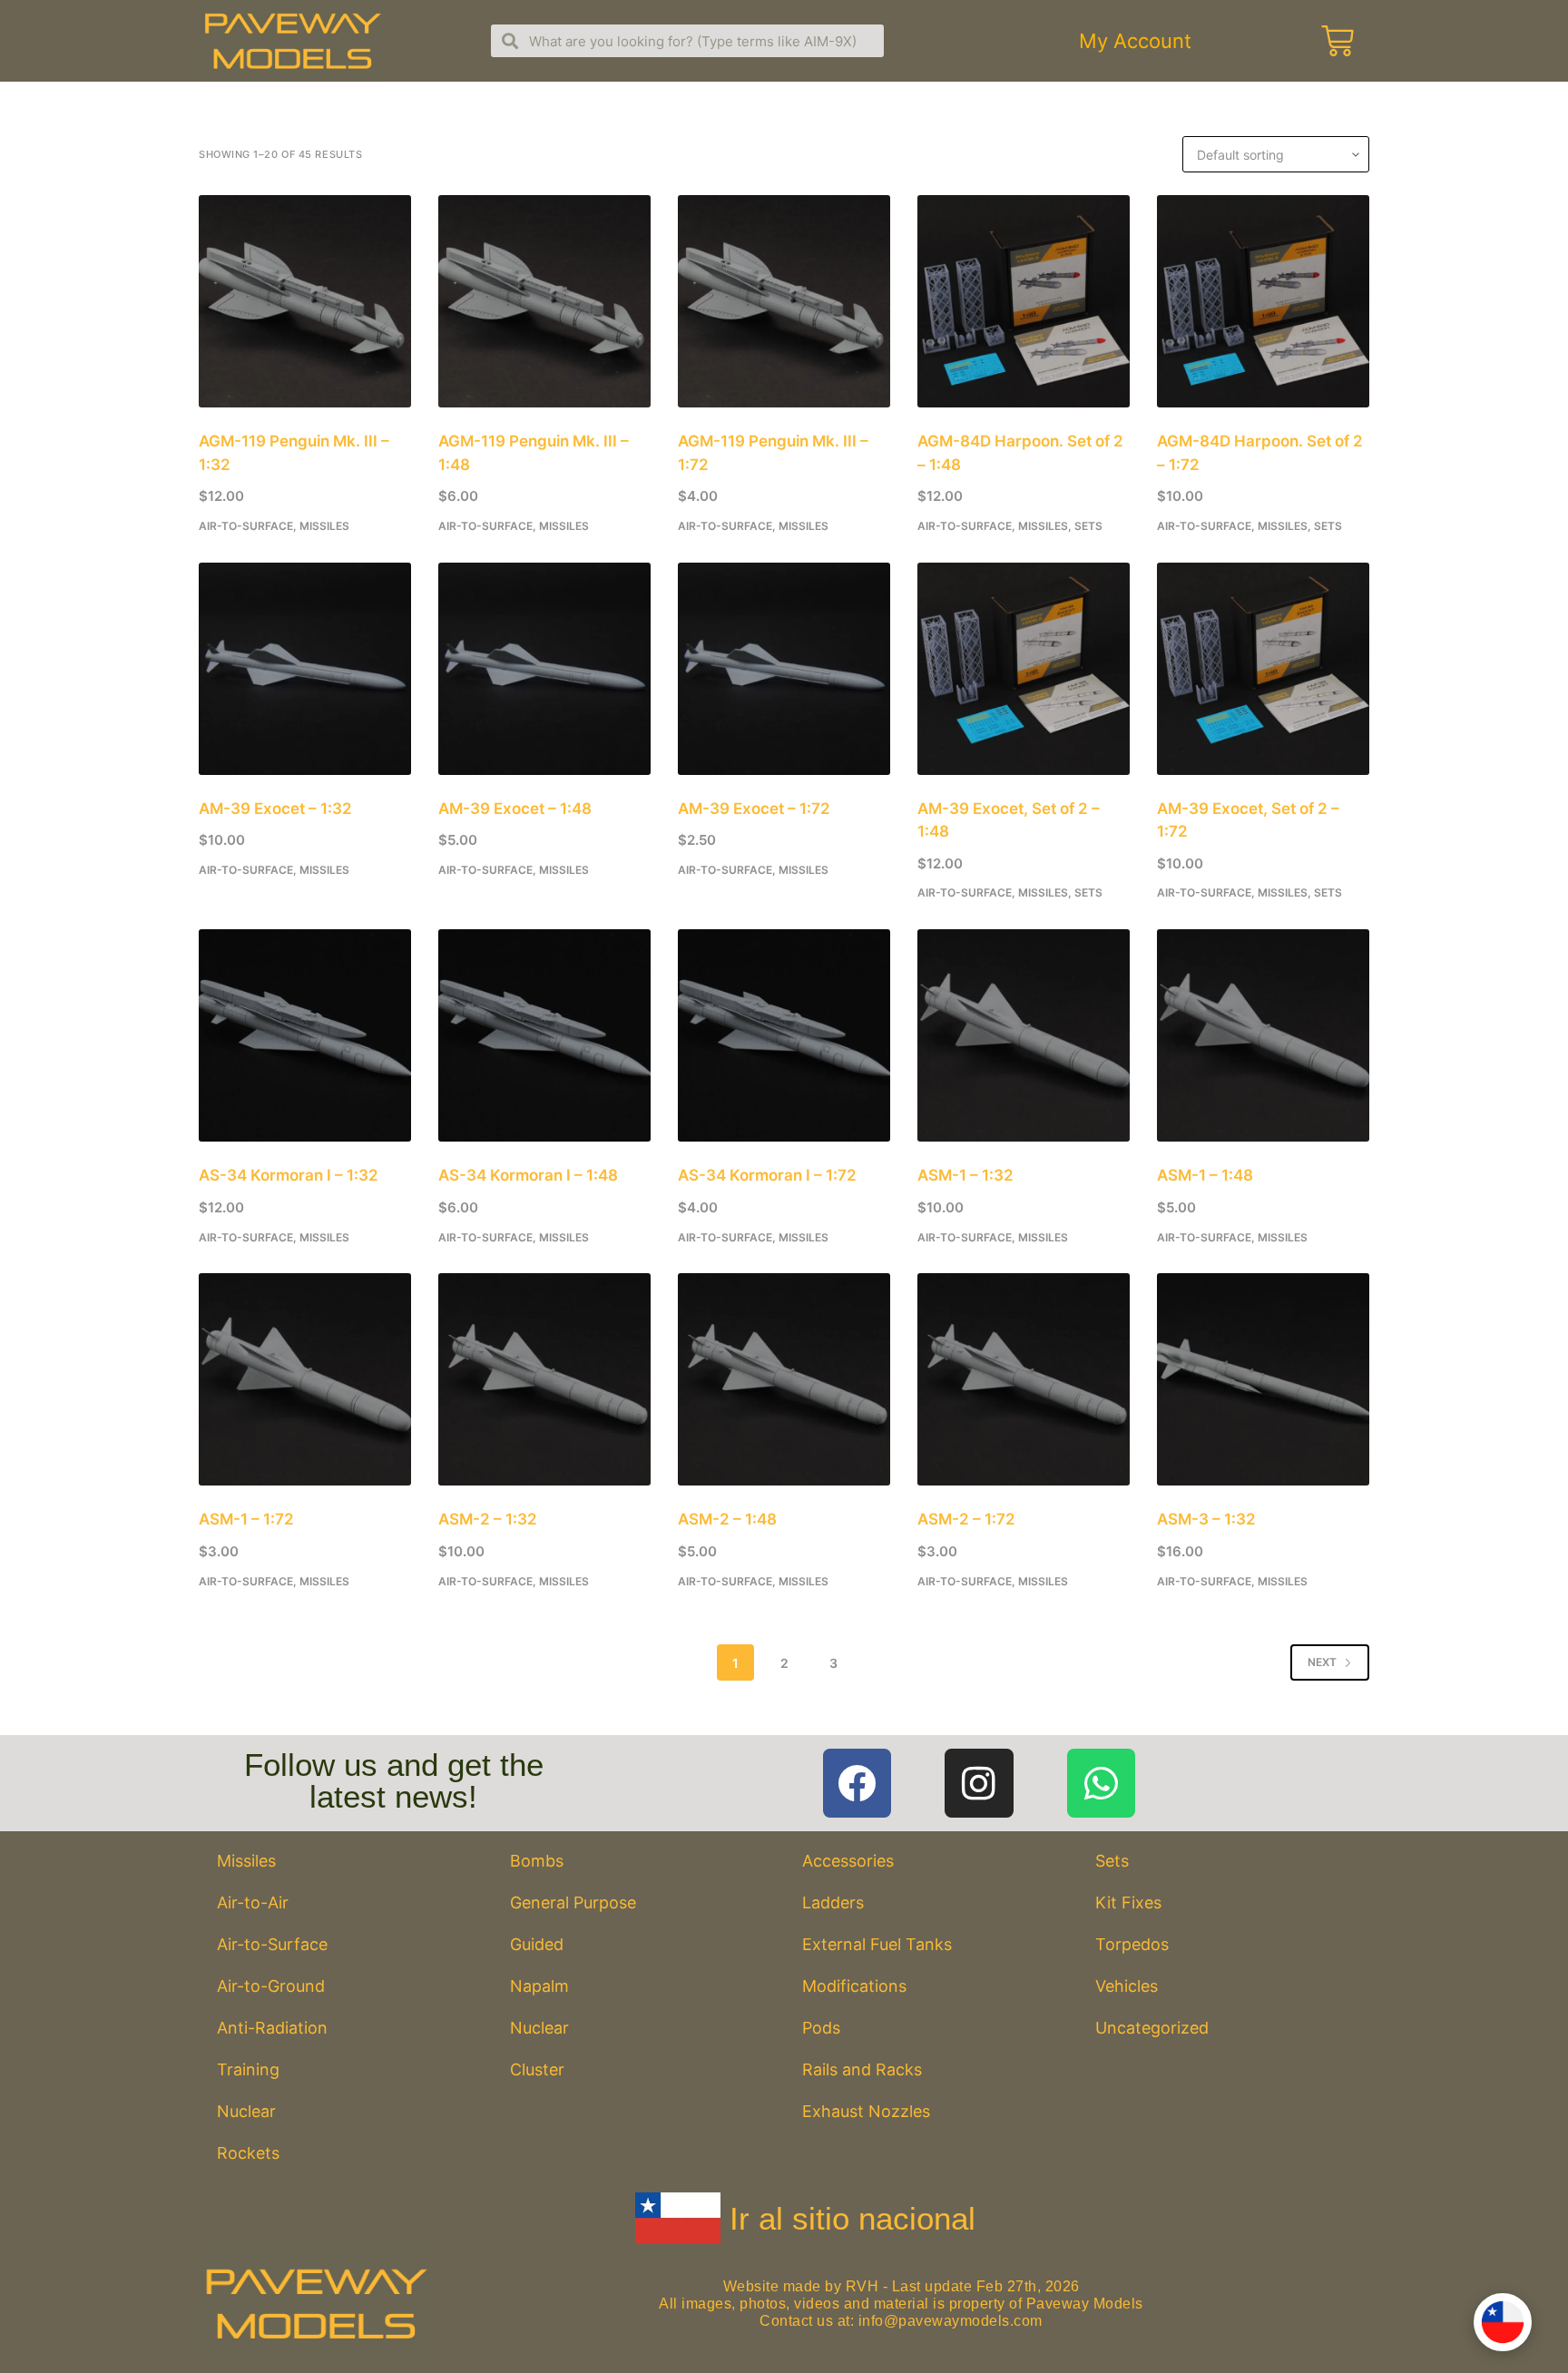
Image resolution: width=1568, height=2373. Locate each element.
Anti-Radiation (272, 2028)
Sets (1088, 526)
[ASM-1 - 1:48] (1263, 1035)
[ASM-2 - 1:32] (544, 1379)
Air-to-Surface (246, 526)
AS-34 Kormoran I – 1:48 (528, 1175)
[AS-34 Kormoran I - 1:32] (305, 1035)
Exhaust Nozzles (866, 2111)
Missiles (324, 526)
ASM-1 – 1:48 (1205, 1175)
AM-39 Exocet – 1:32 (275, 809)
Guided (537, 1944)
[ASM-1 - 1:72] (305, 1379)
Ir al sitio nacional (853, 2218)
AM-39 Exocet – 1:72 (754, 809)
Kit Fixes (1128, 1902)
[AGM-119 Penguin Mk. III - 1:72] (784, 301)
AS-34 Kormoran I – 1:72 (767, 1175)
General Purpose (573, 1902)
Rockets (248, 2153)
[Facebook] (857, 1783)
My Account (1135, 41)
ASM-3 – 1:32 (1206, 1519)
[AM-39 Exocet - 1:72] (784, 669)
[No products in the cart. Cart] (1334, 41)
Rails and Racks (862, 2069)
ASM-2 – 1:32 (488, 1519)
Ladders (833, 1902)
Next (1322, 1662)
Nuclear (246, 2111)
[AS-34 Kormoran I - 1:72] (784, 1035)
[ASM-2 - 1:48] (784, 1379)
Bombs (537, 1861)
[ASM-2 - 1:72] (1024, 1379)
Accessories (848, 1861)
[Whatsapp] (1102, 1783)
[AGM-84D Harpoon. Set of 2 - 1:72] (1263, 301)
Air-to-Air (253, 1902)
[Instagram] (979, 1783)
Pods (821, 2028)
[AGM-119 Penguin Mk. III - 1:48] (544, 301)
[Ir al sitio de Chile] (1503, 2322)
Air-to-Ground (271, 1986)
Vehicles (1127, 1986)
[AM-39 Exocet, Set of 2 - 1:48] (1024, 669)
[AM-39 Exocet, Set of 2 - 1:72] (1263, 669)
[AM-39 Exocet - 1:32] (305, 669)
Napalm (539, 1986)
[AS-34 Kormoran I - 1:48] (544, 1035)
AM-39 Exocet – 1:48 (515, 809)
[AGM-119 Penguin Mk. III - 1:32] (305, 301)
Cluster (537, 2069)
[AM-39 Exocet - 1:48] (544, 669)
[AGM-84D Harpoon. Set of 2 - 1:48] (1024, 301)
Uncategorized (1152, 2028)
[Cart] (1338, 41)
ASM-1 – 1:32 (965, 1175)
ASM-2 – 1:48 (727, 1519)
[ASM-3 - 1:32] (1263, 1379)
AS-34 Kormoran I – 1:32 (289, 1175)
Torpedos (1132, 1944)
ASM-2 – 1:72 (966, 1519)
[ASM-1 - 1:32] (1024, 1035)
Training (248, 2069)
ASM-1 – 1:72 (246, 1519)
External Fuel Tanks (877, 1944)
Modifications (854, 1986)
